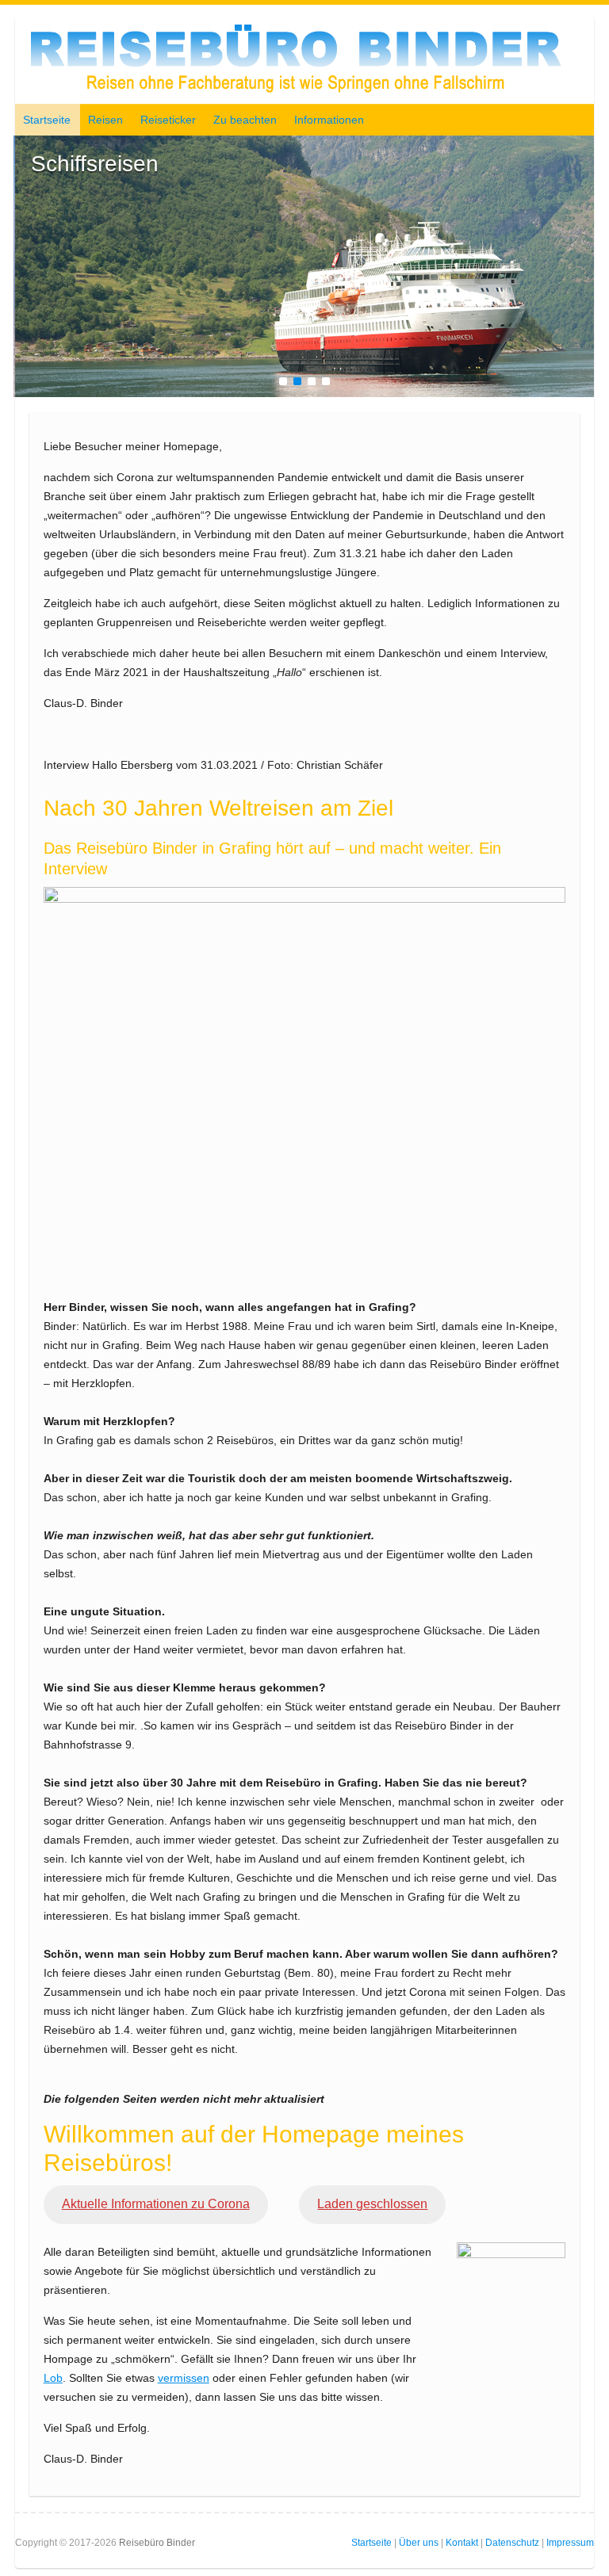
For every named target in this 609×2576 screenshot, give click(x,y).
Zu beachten (245, 120)
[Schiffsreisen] (304, 145)
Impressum (570, 2543)
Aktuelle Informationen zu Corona (156, 2204)
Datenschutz (512, 2543)
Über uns (419, 2543)
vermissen (184, 2378)
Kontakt (462, 2543)
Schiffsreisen (95, 164)
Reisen (105, 120)
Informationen (329, 120)
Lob (53, 2378)
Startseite (47, 120)
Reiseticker (168, 120)
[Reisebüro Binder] (296, 64)
